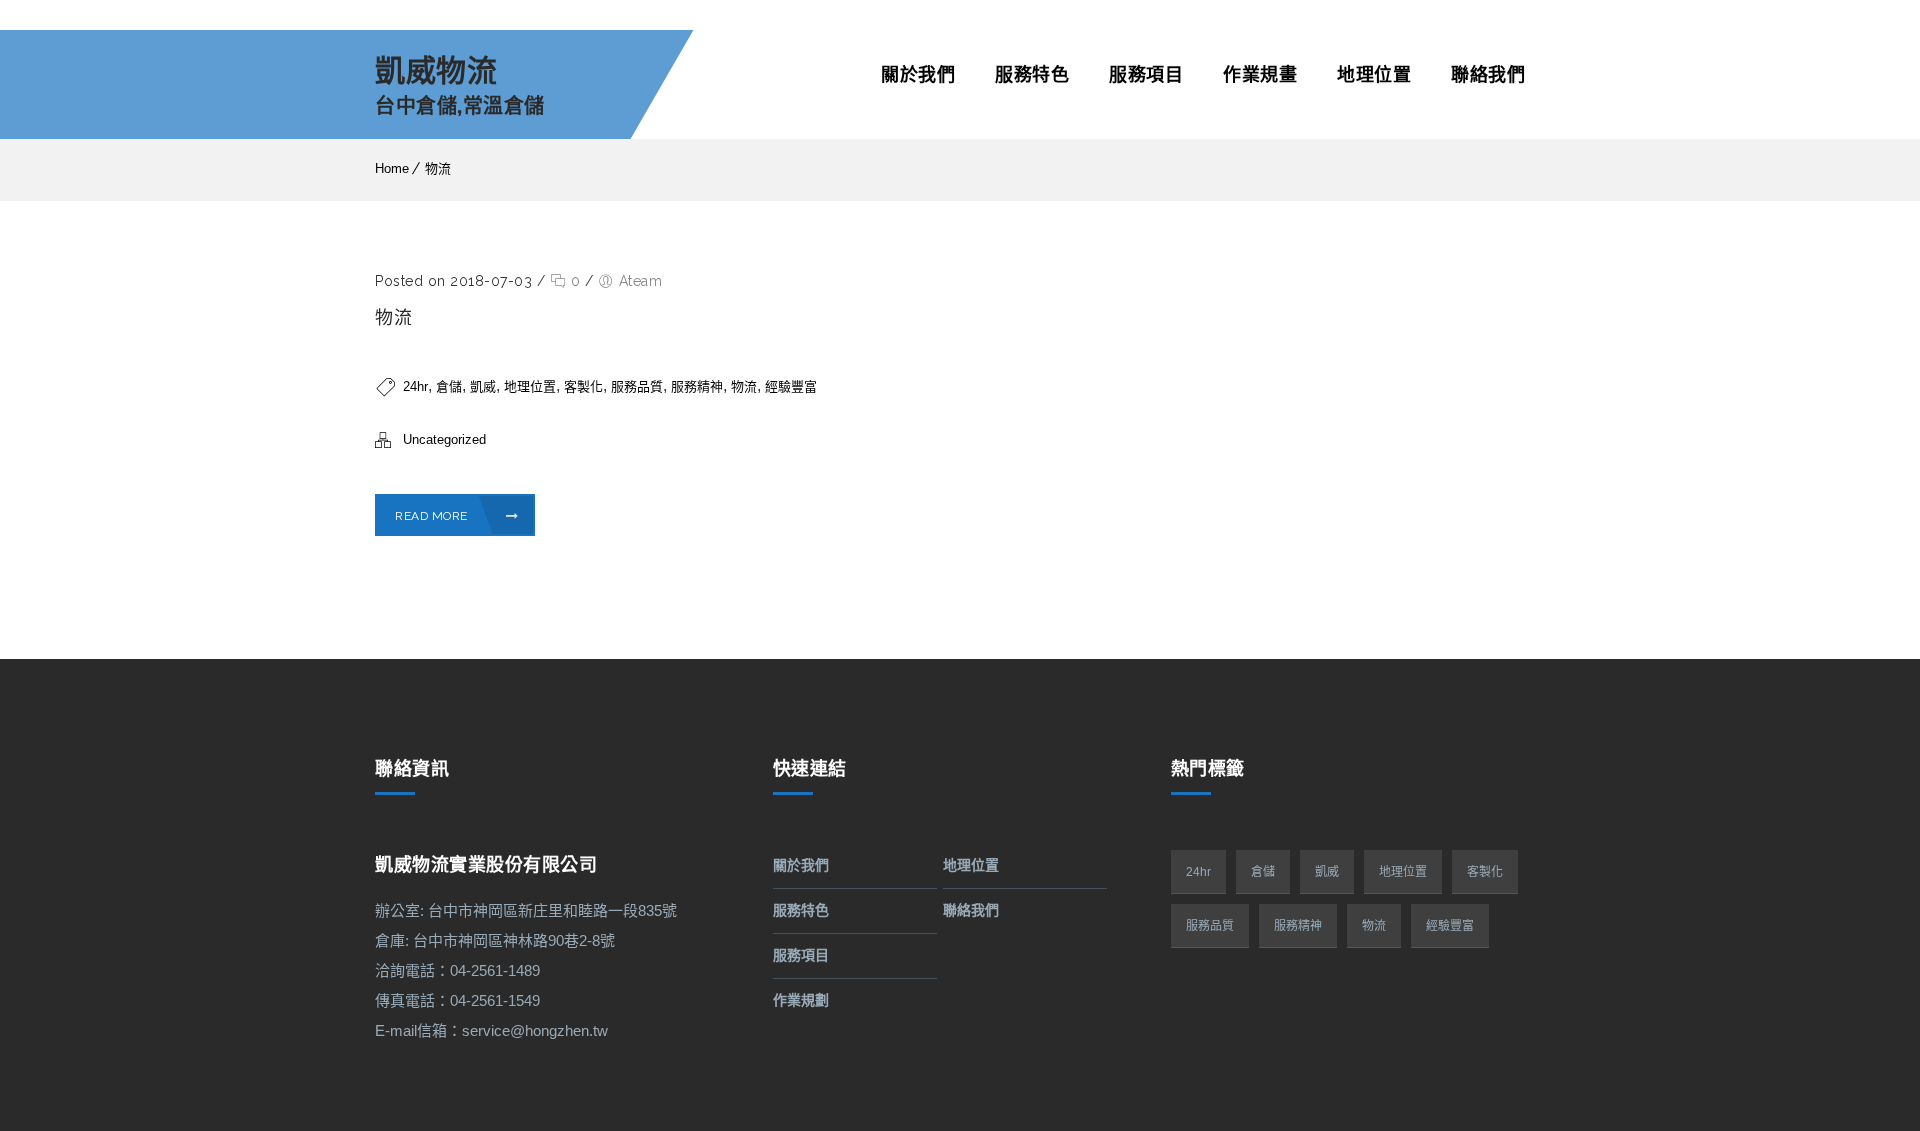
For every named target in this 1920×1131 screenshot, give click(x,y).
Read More (433, 516)
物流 (438, 168)
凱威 (483, 386)
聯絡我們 (1488, 74)
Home (392, 168)
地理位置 (1374, 74)
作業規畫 (1260, 74)
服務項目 (1146, 74)
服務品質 (637, 386)
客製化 (583, 386)
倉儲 (449, 386)
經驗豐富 (791, 386)
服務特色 (1032, 74)
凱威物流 (436, 72)
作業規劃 (801, 1001)
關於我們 (918, 74)
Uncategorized (444, 439)
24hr (415, 386)
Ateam (641, 281)
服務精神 (697, 386)
